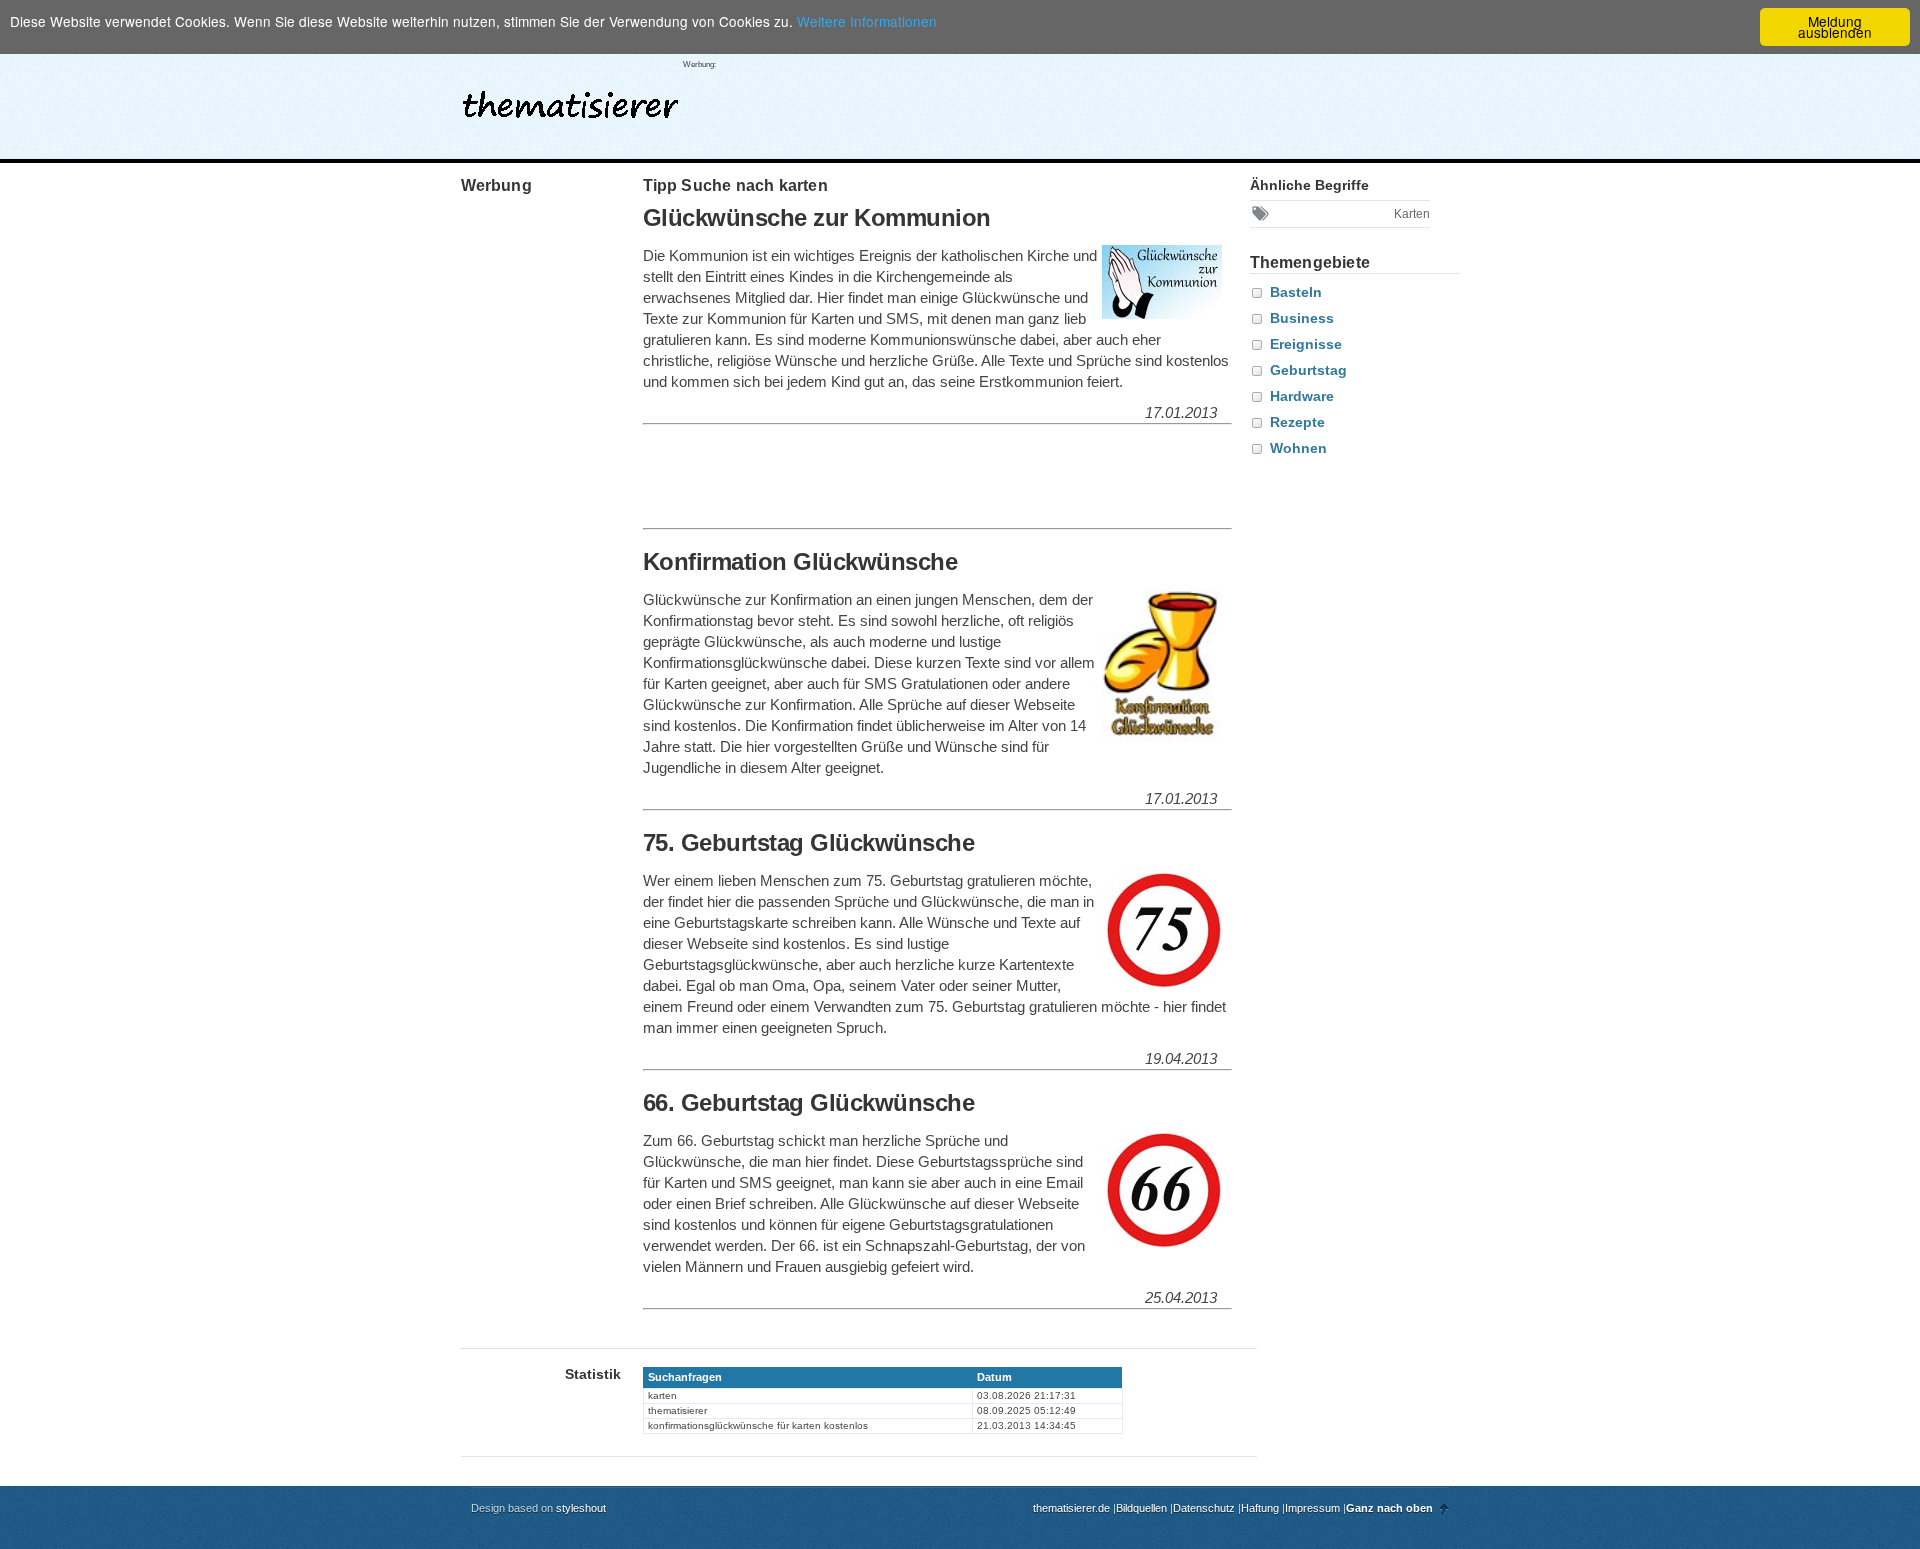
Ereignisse (1306, 344)
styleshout (581, 1508)
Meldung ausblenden (1835, 26)
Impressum (1312, 1508)
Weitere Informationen (867, 21)
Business (1302, 318)
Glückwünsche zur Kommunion (817, 217)
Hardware (1302, 396)
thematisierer (570, 99)
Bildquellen (1141, 1508)
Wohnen (1298, 448)
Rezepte (1297, 422)
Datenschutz (1204, 1508)
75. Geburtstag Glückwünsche (809, 842)
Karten (1412, 214)
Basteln (1296, 292)
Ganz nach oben (1389, 1508)
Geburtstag (1308, 370)
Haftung (1260, 1508)
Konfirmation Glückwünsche (800, 561)
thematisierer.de (1071, 1508)
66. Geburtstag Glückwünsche (809, 1102)
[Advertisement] (1096, 99)
